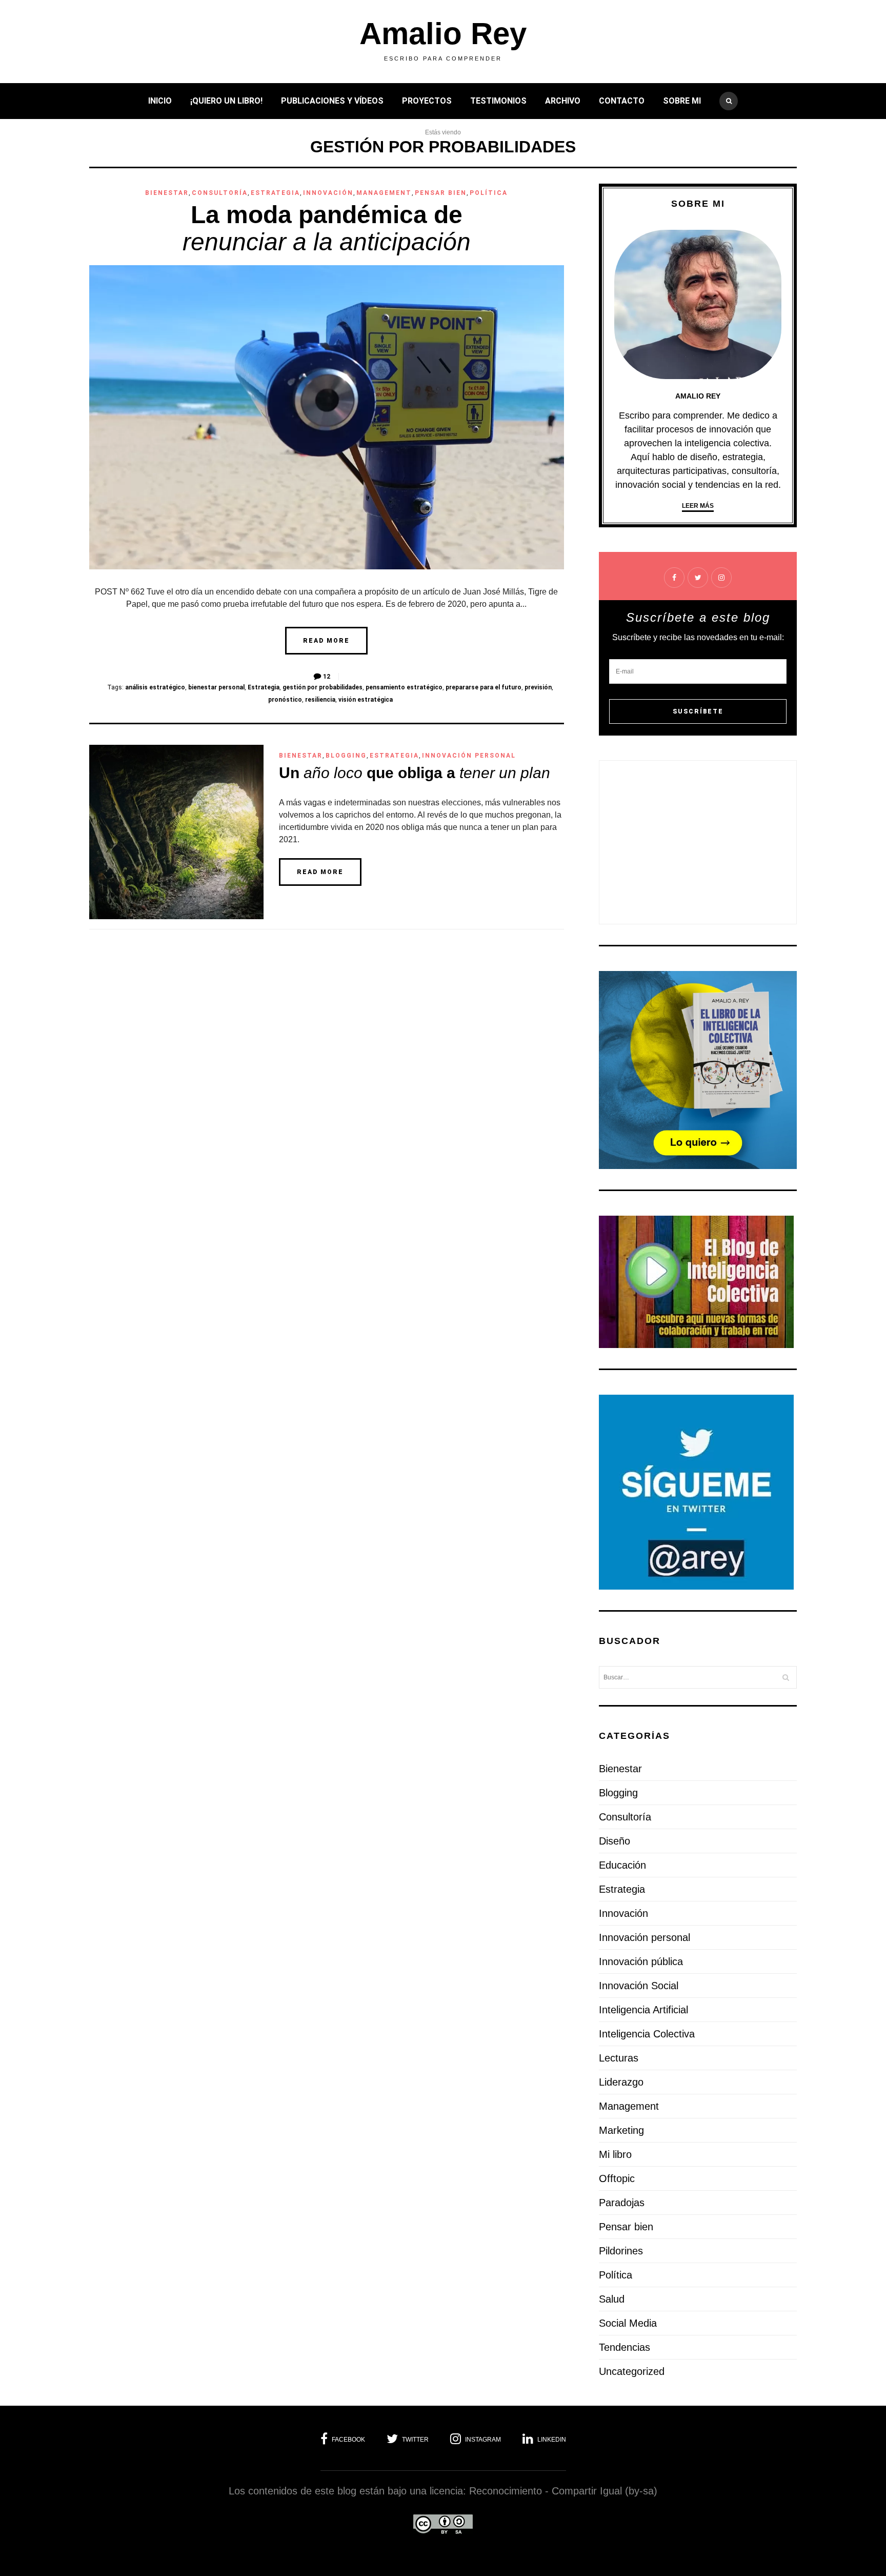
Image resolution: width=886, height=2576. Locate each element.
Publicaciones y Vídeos (332, 101)
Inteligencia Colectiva (647, 2034)
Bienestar (167, 193)
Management (384, 193)
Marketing (621, 2130)
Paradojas (622, 2203)
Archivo (563, 101)
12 (327, 677)
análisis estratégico (155, 687)
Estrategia (275, 193)
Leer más (698, 506)
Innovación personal (469, 756)
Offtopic (617, 2178)
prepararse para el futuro (484, 687)
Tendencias (625, 2347)
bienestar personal (216, 687)
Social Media (628, 2323)
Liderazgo (621, 2082)
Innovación (328, 193)
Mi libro (615, 2154)
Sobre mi (682, 101)
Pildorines (621, 2251)
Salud (612, 2299)
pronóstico (285, 700)
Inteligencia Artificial (643, 2010)
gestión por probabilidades (323, 687)
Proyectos (427, 101)
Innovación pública (641, 1961)
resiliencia (320, 700)
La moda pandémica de (327, 228)
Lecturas (619, 2058)
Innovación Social (639, 1986)
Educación (622, 1865)
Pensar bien (441, 193)
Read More (326, 641)
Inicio (160, 101)
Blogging (346, 756)
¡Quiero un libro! (226, 101)
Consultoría (220, 193)
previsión (538, 687)
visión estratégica (366, 700)
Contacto (622, 101)
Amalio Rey (443, 34)
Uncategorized (632, 2371)
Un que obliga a (415, 773)
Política (489, 193)
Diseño (615, 1841)
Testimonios (498, 101)
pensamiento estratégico (404, 687)
